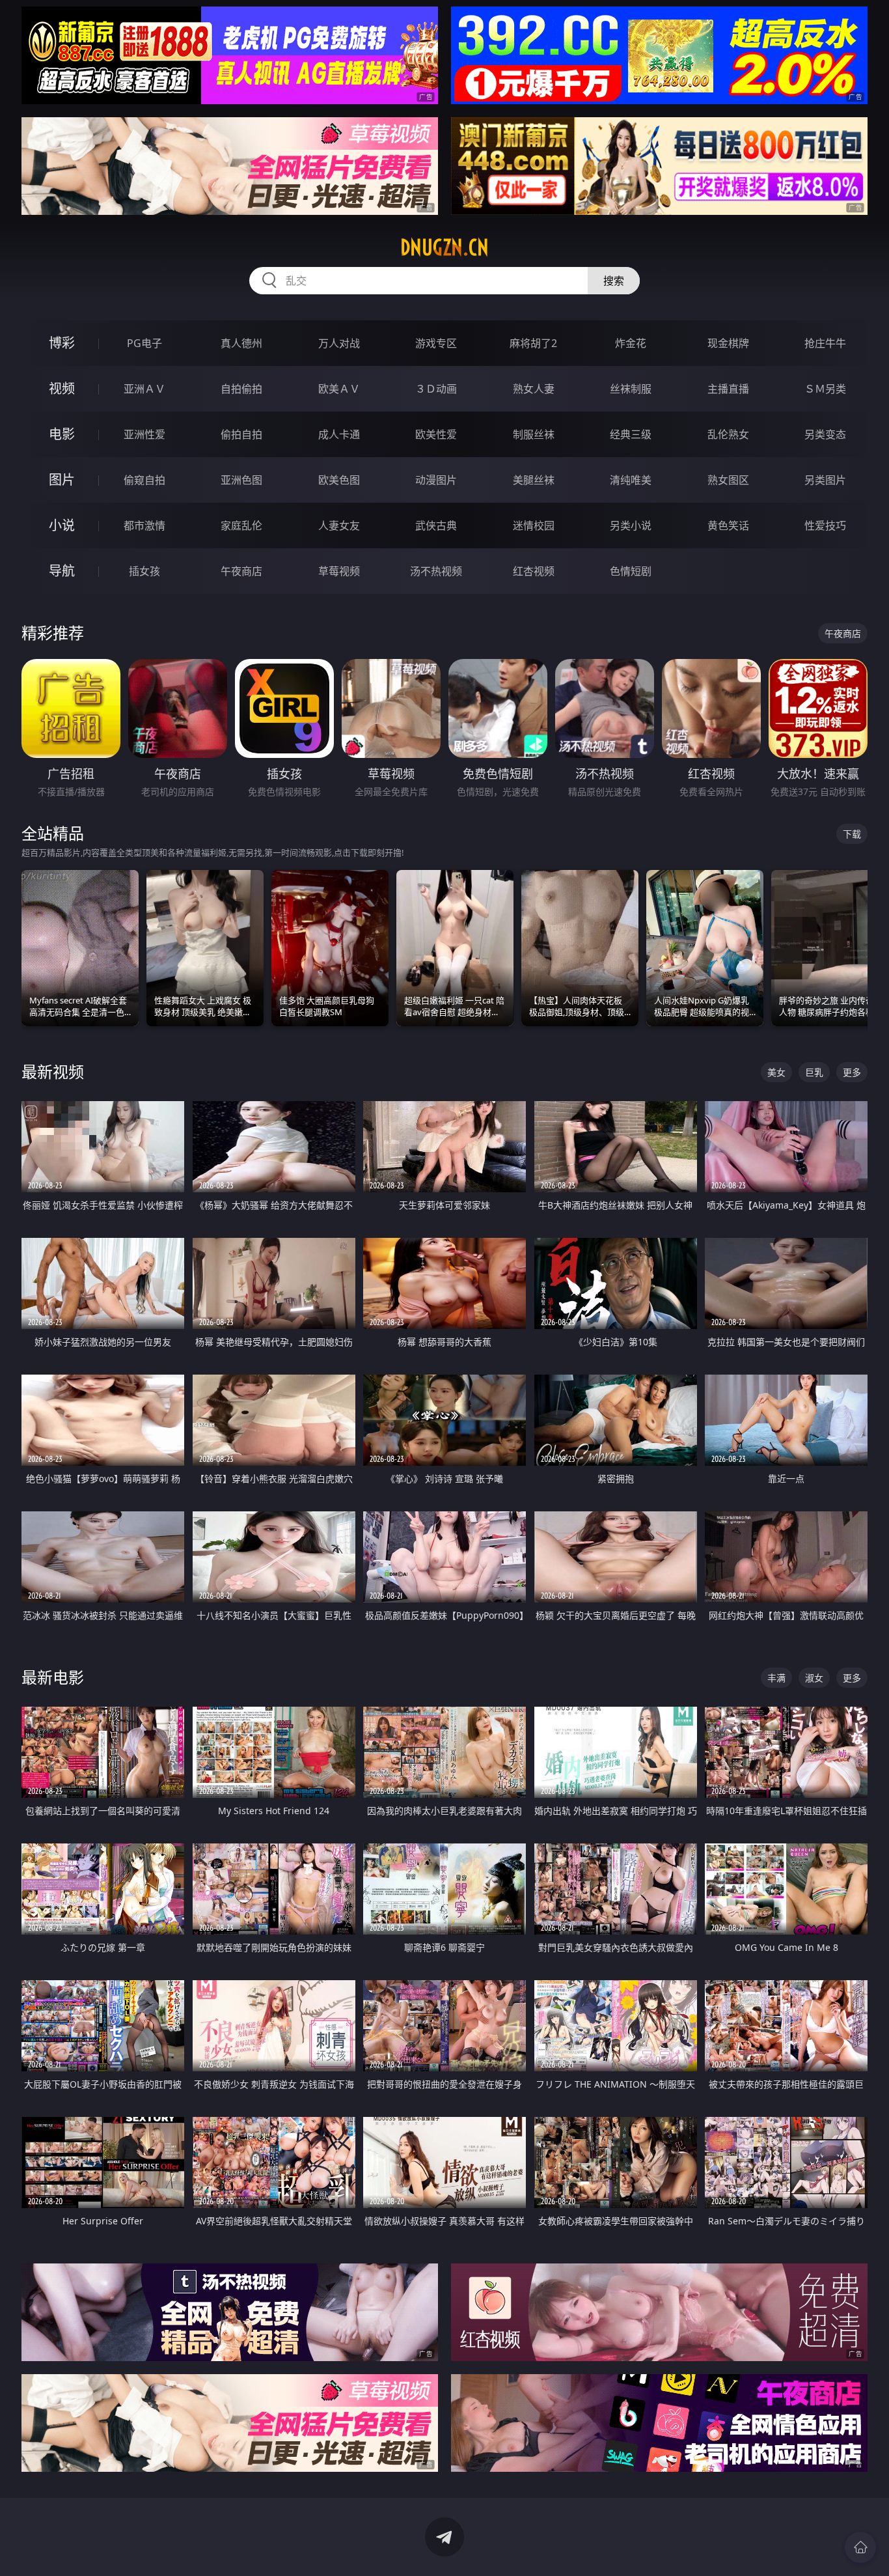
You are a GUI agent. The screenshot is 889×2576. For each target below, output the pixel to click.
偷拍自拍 (241, 434)
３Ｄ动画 (436, 389)
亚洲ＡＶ (144, 389)
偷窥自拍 (144, 480)
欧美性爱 (436, 434)
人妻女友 (339, 525)
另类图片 (825, 480)
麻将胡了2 (533, 343)
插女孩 (144, 571)
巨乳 (814, 1072)
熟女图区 (728, 480)
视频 (62, 388)
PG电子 (144, 343)
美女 (776, 1072)
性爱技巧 (825, 525)
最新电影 (53, 1677)
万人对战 (339, 343)
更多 (852, 1072)
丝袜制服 (631, 389)
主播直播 (728, 389)
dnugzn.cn (444, 247)
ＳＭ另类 (825, 389)
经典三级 (631, 434)
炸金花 (631, 343)
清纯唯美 (631, 480)
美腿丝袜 (534, 480)
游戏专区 (436, 343)
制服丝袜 (534, 434)
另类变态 (825, 434)
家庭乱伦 (241, 525)
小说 (62, 525)
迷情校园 (534, 525)
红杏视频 (534, 571)
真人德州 (241, 343)
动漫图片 (436, 480)
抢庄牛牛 (825, 343)
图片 (62, 480)
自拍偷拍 (241, 389)
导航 (62, 571)
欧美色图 (339, 480)
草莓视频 (339, 571)
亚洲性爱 (144, 434)
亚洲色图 (241, 480)
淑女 (814, 1678)
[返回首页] (860, 2547)
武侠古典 (436, 525)
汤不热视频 (436, 571)
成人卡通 (339, 434)
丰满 (776, 1678)
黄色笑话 (728, 525)
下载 (852, 834)
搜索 (614, 281)
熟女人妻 (534, 389)
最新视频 (53, 1071)
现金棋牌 (728, 343)
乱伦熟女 (728, 434)
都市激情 (144, 525)
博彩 (62, 343)
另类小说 (631, 525)
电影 (62, 434)
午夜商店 (241, 571)
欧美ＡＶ (339, 389)
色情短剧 (631, 571)
